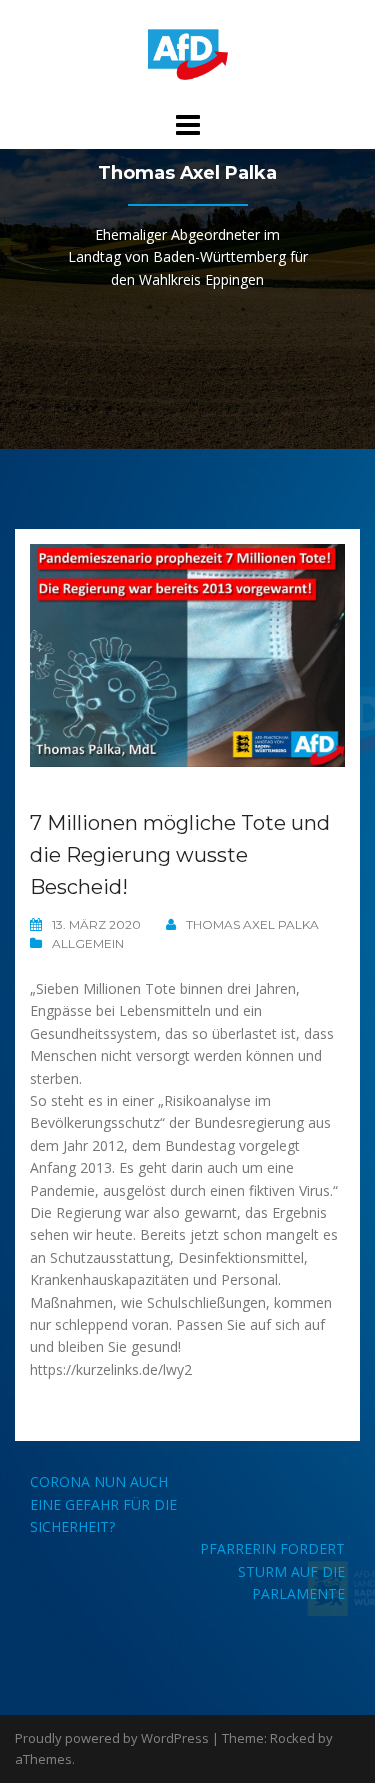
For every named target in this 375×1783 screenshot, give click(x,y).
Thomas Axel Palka (252, 924)
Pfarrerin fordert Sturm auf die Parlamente (272, 1571)
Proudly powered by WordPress (112, 1738)
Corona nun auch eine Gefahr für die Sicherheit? (103, 1504)
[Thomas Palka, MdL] (188, 53)
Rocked (292, 1738)
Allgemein (88, 943)
